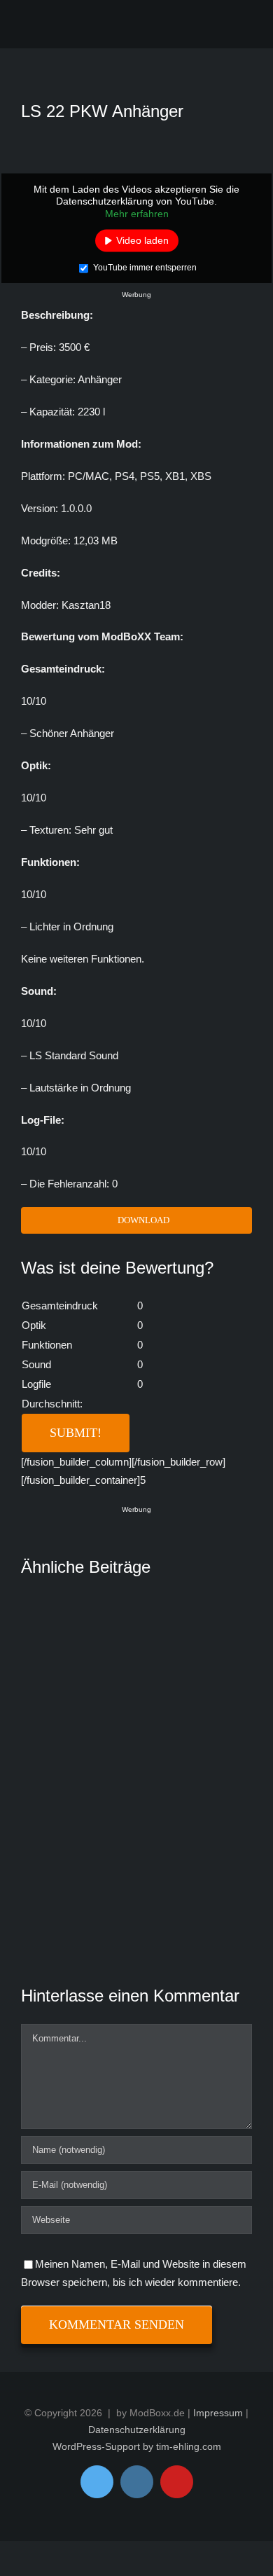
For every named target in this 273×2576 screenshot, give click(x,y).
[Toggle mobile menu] (240, 27)
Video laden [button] (142, 240)
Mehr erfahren (137, 213)
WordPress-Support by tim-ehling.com (137, 2446)
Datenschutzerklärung (137, 2430)
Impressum (218, 2413)
